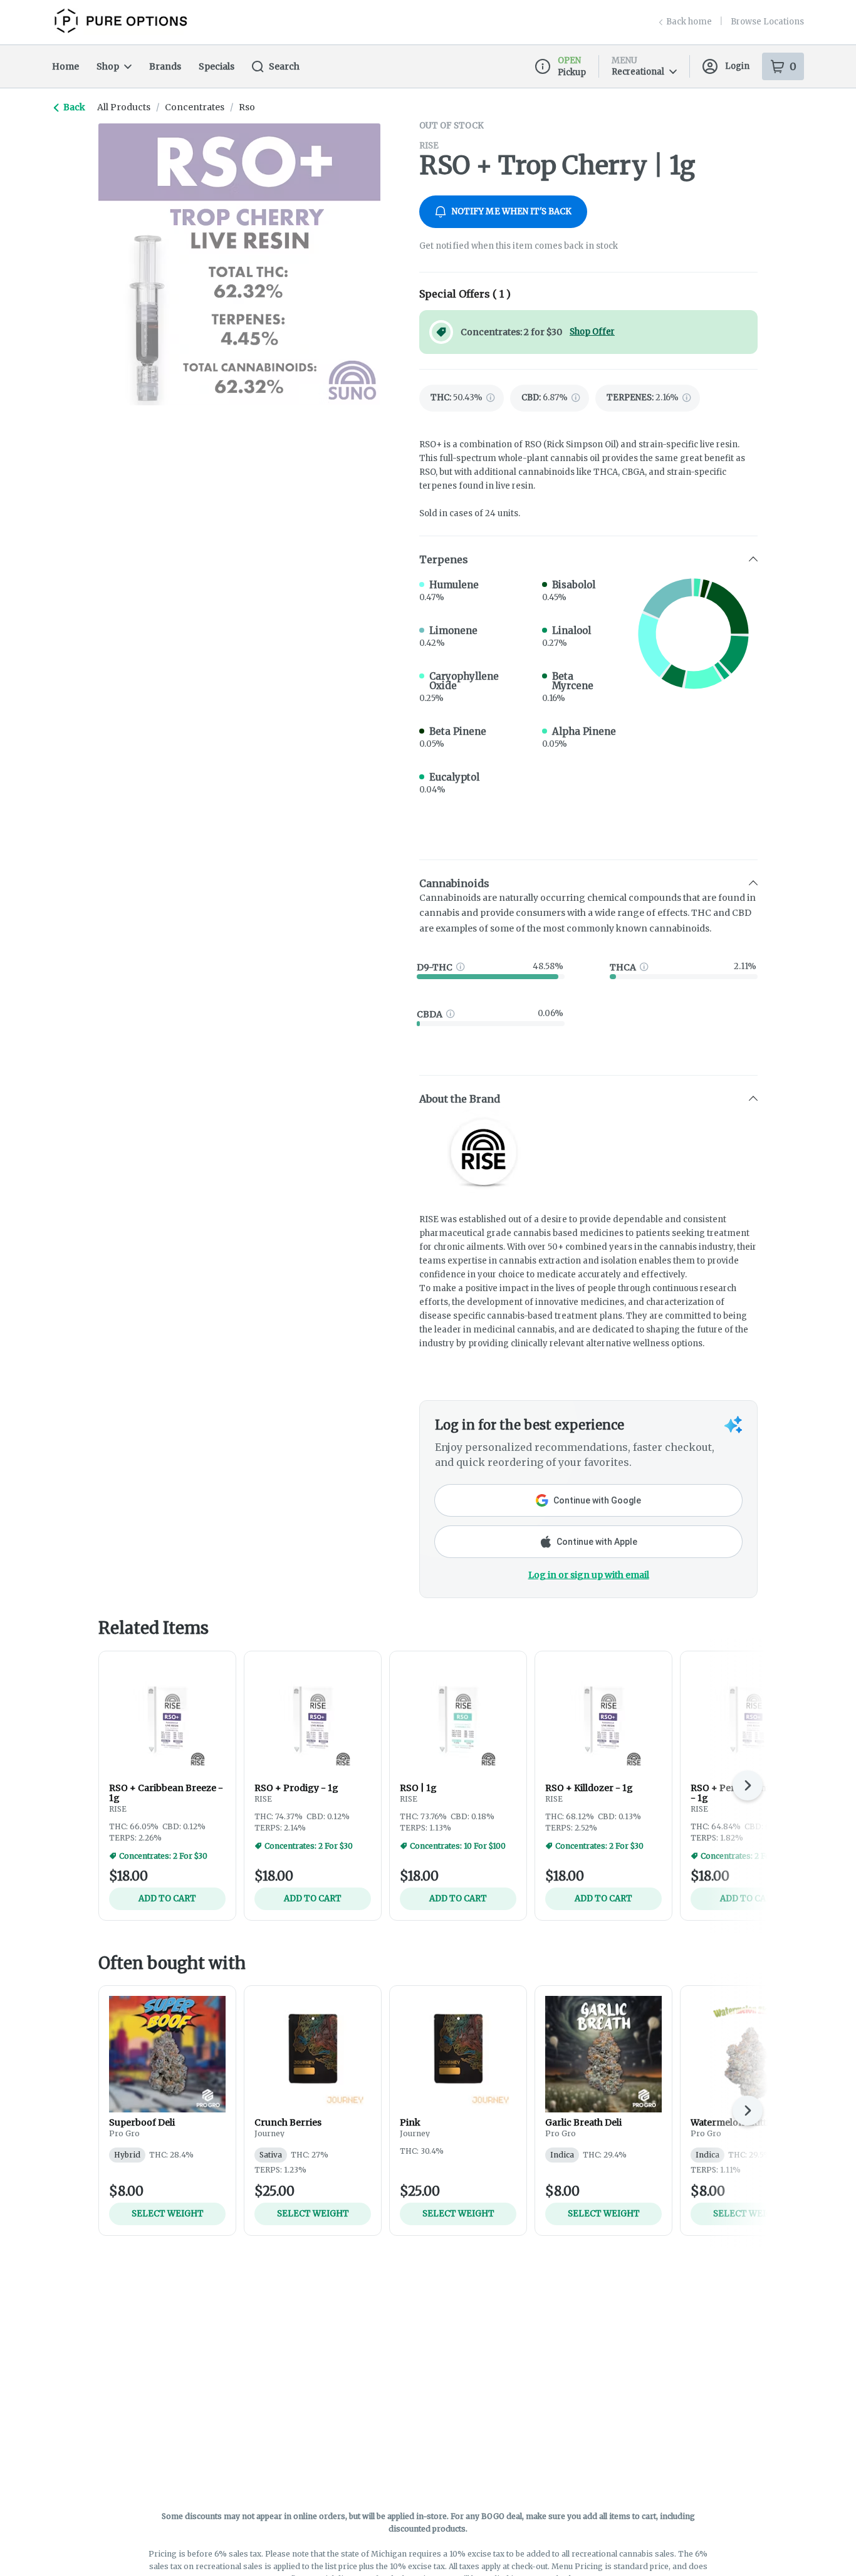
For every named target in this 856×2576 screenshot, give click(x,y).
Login (737, 66)
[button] (588, 559)
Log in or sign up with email (589, 1575)
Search (284, 66)
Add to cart (167, 1898)
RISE (429, 146)
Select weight (168, 2214)
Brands (165, 66)
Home (65, 66)
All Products (124, 107)
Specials (217, 66)
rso (247, 107)
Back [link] (74, 107)
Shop (108, 66)
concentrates (195, 107)
